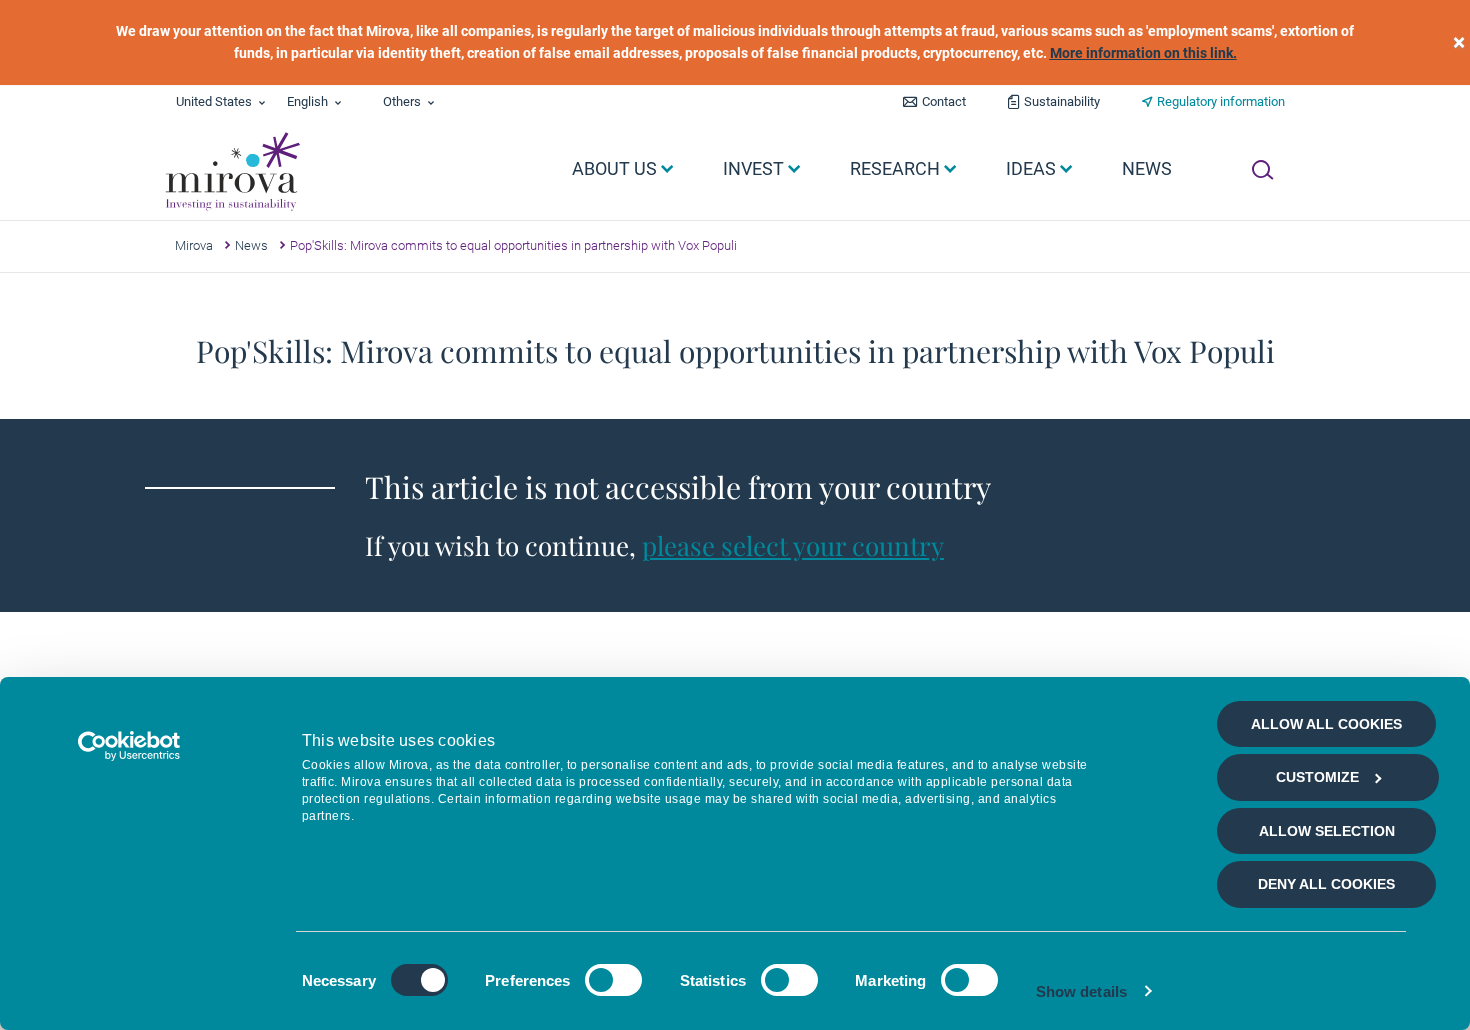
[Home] (231, 172)
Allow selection (1327, 831)
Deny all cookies (1326, 884)
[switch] (613, 980)
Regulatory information (1221, 101)
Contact (944, 101)
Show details (1081, 991)
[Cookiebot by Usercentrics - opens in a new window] (129, 746)
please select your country (793, 545)
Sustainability (1062, 101)
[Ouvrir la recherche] (1262, 170)
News (251, 245)
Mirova (194, 245)
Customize (1317, 777)
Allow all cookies (1326, 724)
